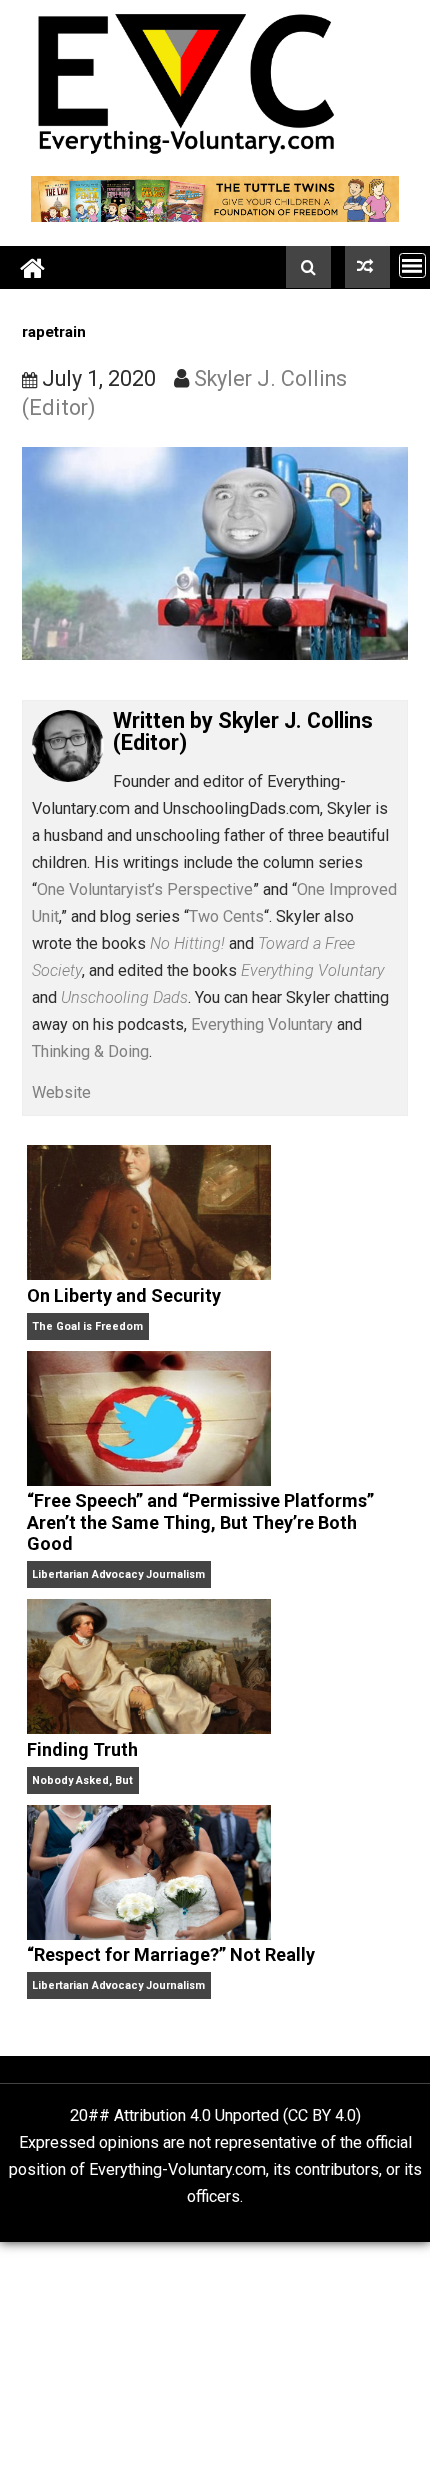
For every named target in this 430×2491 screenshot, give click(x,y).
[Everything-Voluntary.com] (33, 267)
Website (61, 1092)
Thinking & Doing (90, 1051)
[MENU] (412, 265)
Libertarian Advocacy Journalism (118, 1574)
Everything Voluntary (262, 1024)
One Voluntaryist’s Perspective (145, 889)
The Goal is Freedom (87, 1326)
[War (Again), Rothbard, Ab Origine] (367, 267)
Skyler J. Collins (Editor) (243, 731)
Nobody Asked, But (82, 1780)
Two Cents (226, 916)
